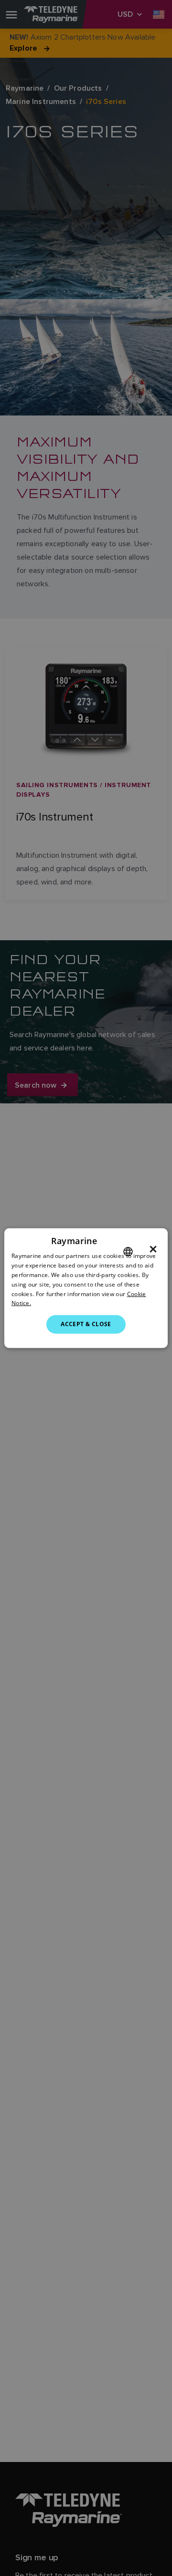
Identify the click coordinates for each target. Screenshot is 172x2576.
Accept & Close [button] (86, 1324)
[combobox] (128, 1252)
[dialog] (86, 1288)
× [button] (153, 1249)
